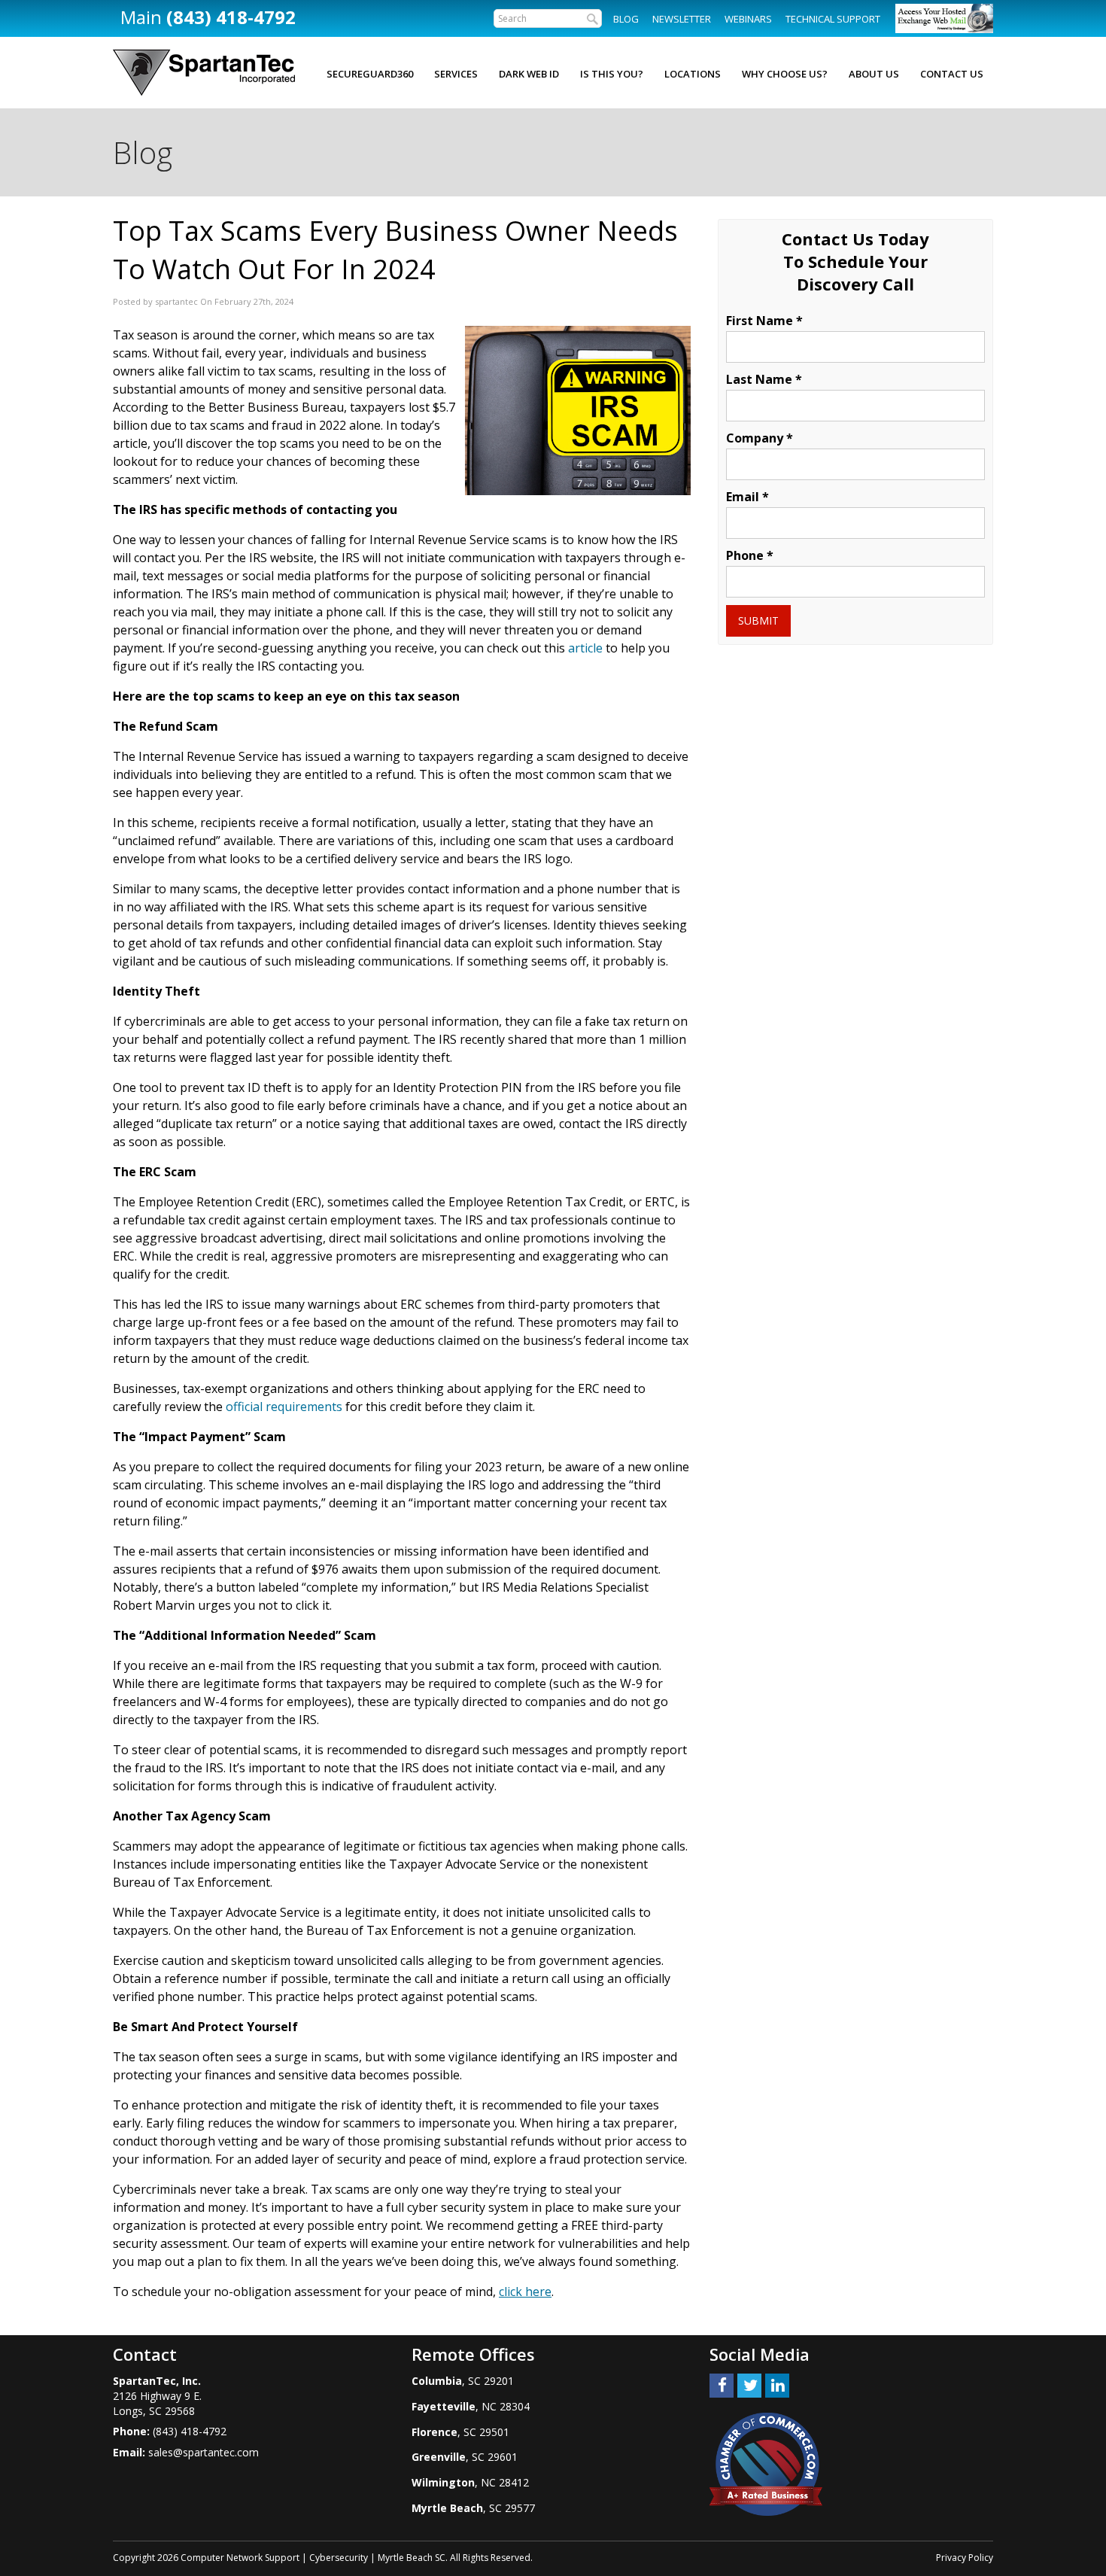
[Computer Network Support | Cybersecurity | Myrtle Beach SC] (204, 73)
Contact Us (952, 74)
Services (456, 74)
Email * (747, 497)
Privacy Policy (965, 2558)
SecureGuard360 (370, 74)
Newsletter (682, 19)
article (585, 648)
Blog (626, 19)
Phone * (750, 555)
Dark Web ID (529, 74)
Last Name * (764, 379)
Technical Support (833, 19)
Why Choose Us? (785, 74)
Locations (693, 74)
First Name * (764, 321)
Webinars (748, 19)
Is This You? (612, 74)
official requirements (284, 1407)
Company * (760, 438)
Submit (758, 620)
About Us (874, 74)
